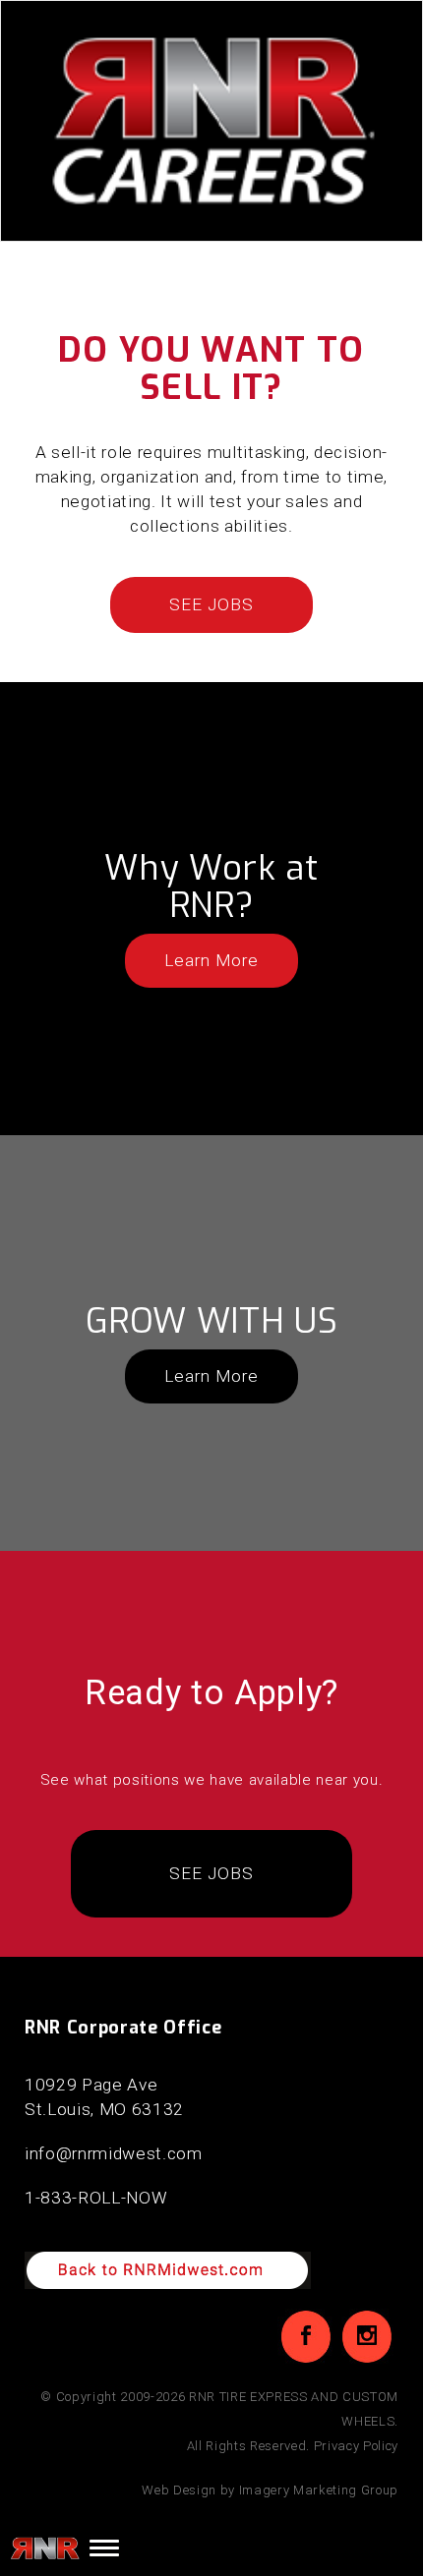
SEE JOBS (211, 604)
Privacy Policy (356, 2446)
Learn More (211, 960)
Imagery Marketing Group (319, 2490)
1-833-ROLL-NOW (96, 2198)
